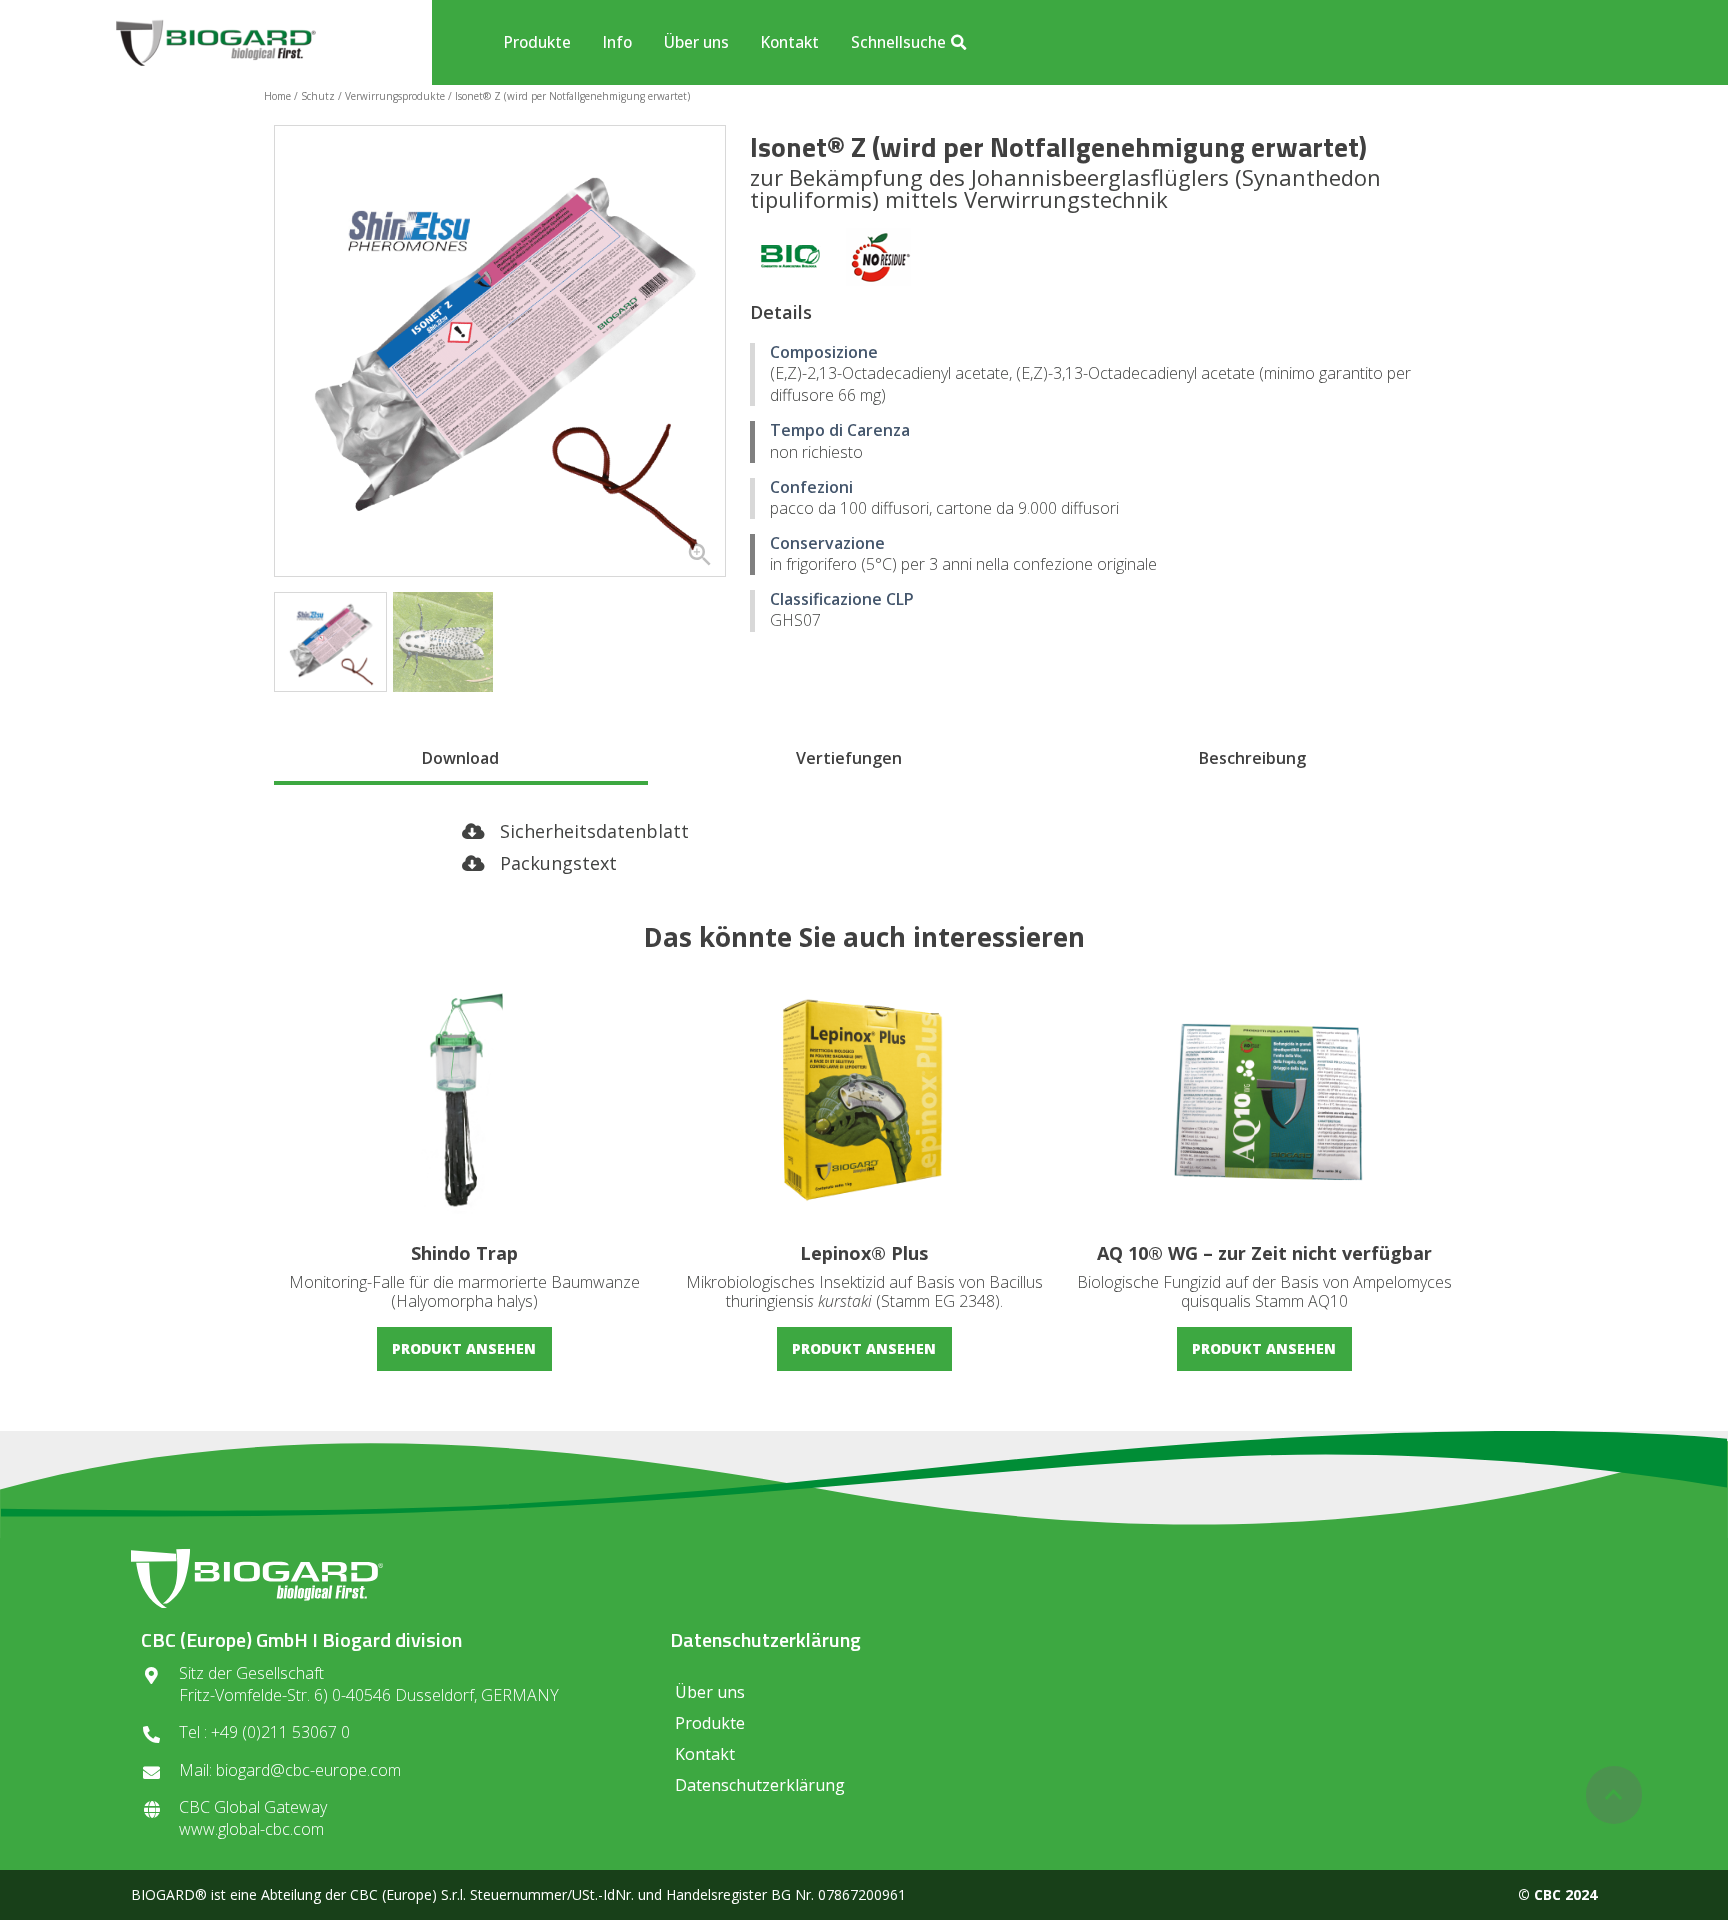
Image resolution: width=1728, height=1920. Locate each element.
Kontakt (790, 42)
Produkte (537, 42)
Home (277, 96)
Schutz (318, 96)
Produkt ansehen (464, 1348)
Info (617, 42)
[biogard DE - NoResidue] (879, 260)
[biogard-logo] (216, 42)
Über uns (696, 42)
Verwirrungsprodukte (395, 96)
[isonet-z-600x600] (500, 351)
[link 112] (1614, 1795)
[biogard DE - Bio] (790, 260)
